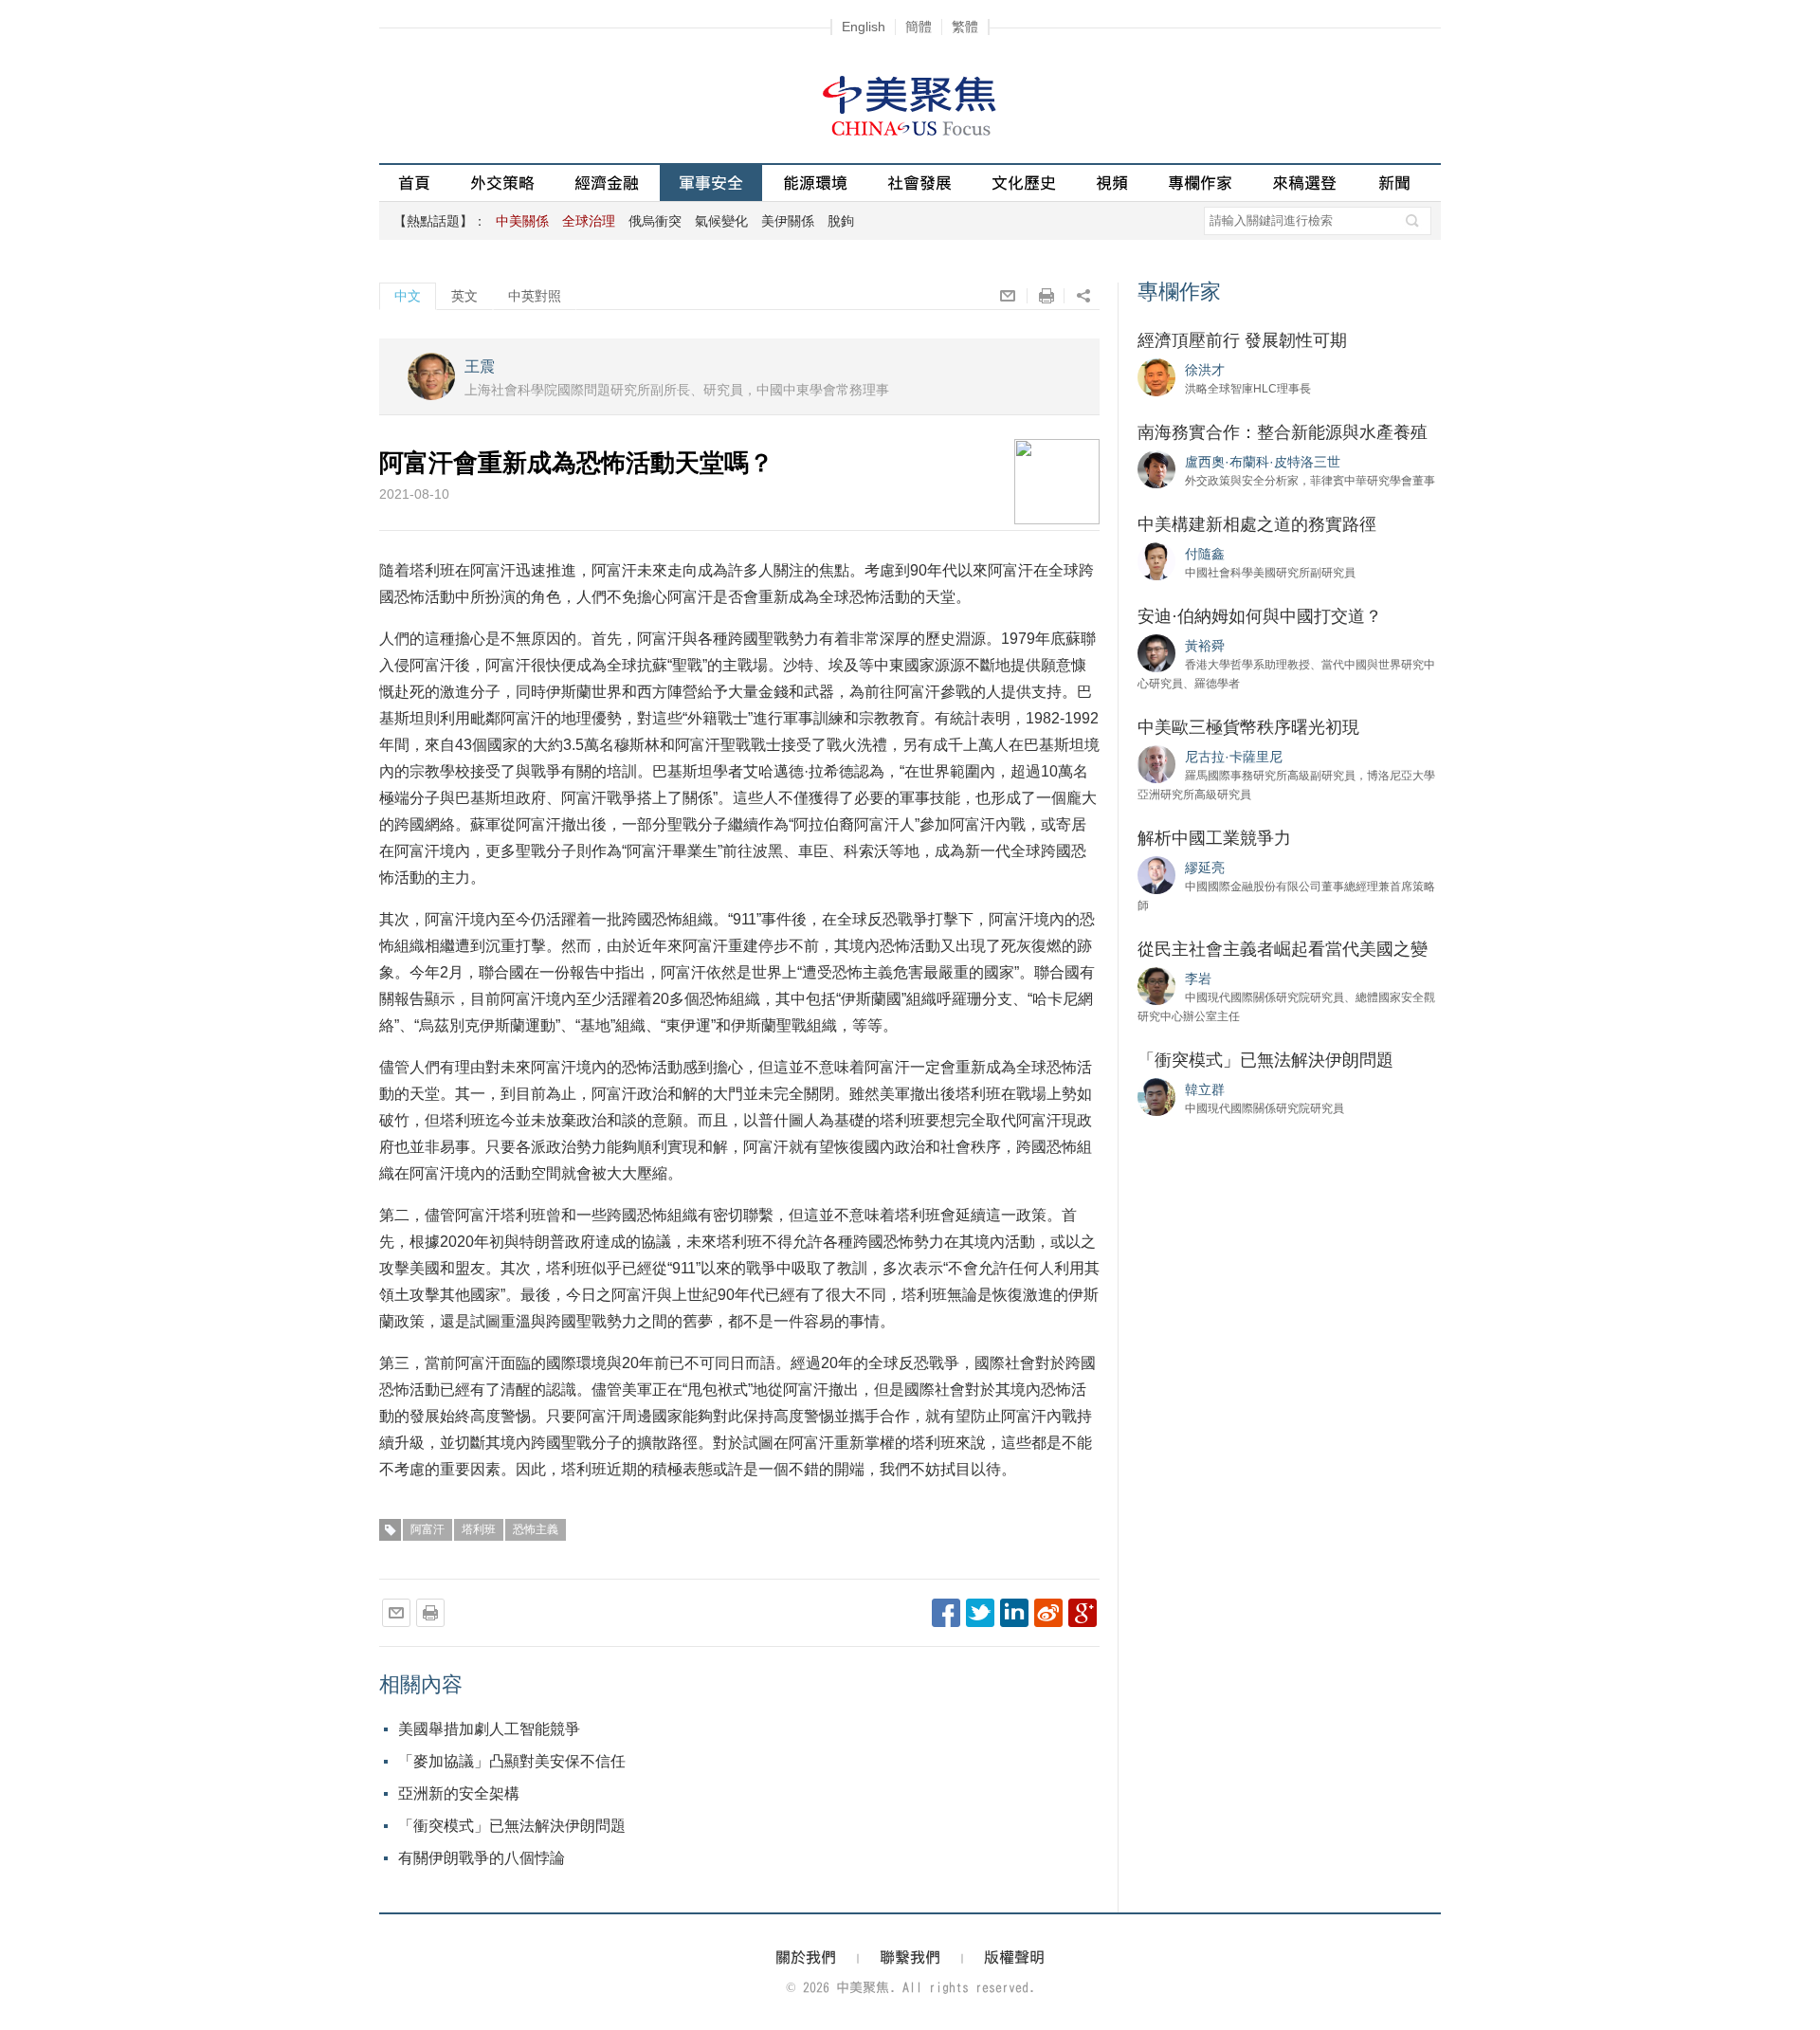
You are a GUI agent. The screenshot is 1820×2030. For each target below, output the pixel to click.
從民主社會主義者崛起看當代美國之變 (1283, 949)
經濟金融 (607, 183)
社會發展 (919, 183)
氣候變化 (721, 221)
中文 (408, 296)
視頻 (1112, 183)
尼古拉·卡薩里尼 (1234, 757)
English (864, 27)
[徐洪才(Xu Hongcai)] (1156, 376)
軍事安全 (711, 183)
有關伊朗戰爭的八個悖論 (482, 1858)
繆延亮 (1205, 868)
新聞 (1394, 183)
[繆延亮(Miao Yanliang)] (1156, 874)
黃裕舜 (1205, 646)
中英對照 (535, 296)
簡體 (919, 27)
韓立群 (1205, 1089)
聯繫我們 (910, 1957)
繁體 (965, 27)
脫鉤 (841, 221)
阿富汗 (428, 1529)
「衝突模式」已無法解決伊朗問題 (512, 1826)
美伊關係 (788, 221)
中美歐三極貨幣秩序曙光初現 (1248, 727)
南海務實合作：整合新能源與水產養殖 (1283, 432)
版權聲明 (1014, 1957)
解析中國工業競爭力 (1214, 838)
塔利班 (479, 1529)
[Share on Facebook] (946, 1613)
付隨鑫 (1205, 554)
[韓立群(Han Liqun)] (1156, 1096)
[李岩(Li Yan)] (1156, 985)
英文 (464, 296)
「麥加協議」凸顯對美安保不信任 (512, 1761)
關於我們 (806, 1957)
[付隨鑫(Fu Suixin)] (1156, 560)
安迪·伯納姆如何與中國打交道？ (1260, 616)
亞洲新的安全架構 (459, 1793)
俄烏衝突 (655, 221)
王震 (480, 366)
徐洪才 (1205, 370)
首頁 (414, 183)
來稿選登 (1304, 183)
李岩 (1198, 978)
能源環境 (815, 183)
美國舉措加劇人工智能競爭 (489, 1729)
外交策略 (502, 183)
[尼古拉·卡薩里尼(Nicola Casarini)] (1156, 763)
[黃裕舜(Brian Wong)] (1156, 652)
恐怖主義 (536, 1529)
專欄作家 (1200, 183)
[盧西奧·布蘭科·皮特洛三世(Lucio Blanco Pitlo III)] (1156, 468)
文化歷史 (1024, 183)
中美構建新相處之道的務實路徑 (1257, 524)
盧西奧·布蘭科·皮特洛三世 (1263, 462)
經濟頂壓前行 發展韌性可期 (1242, 340)
